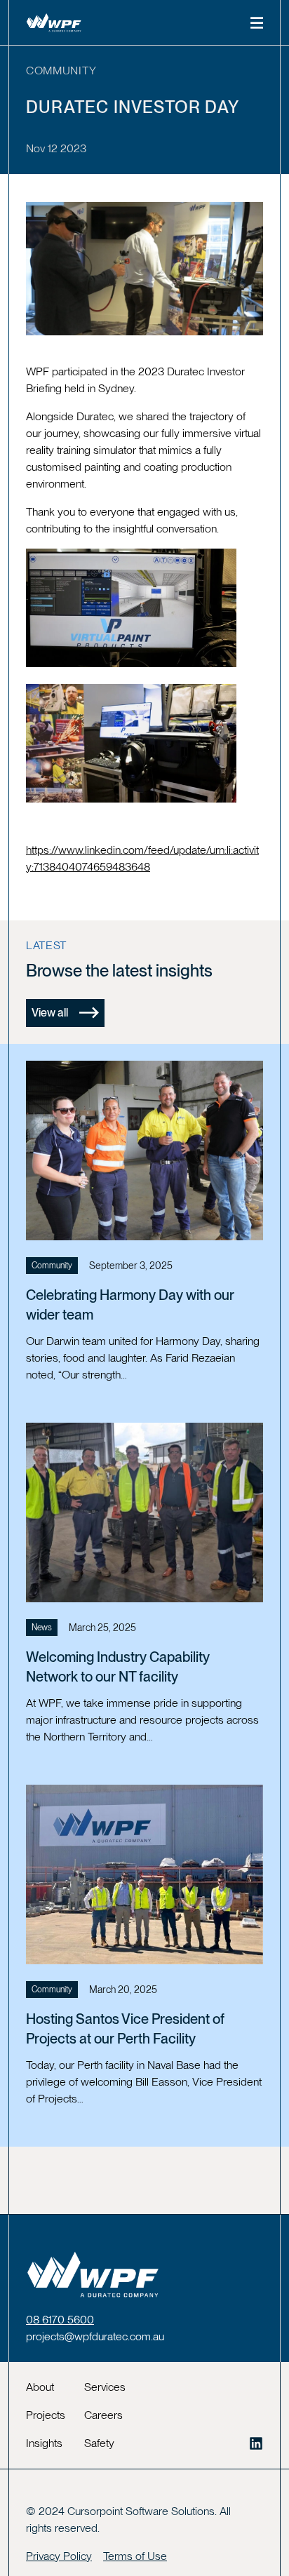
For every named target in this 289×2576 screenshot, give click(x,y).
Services (105, 2387)
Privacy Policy (59, 2556)
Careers (103, 2415)
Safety (99, 2443)
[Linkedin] (256, 2443)
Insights (44, 2443)
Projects (46, 2415)
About (40, 2387)
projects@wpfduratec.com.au (95, 2336)
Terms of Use (135, 2556)
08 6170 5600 (60, 2320)
